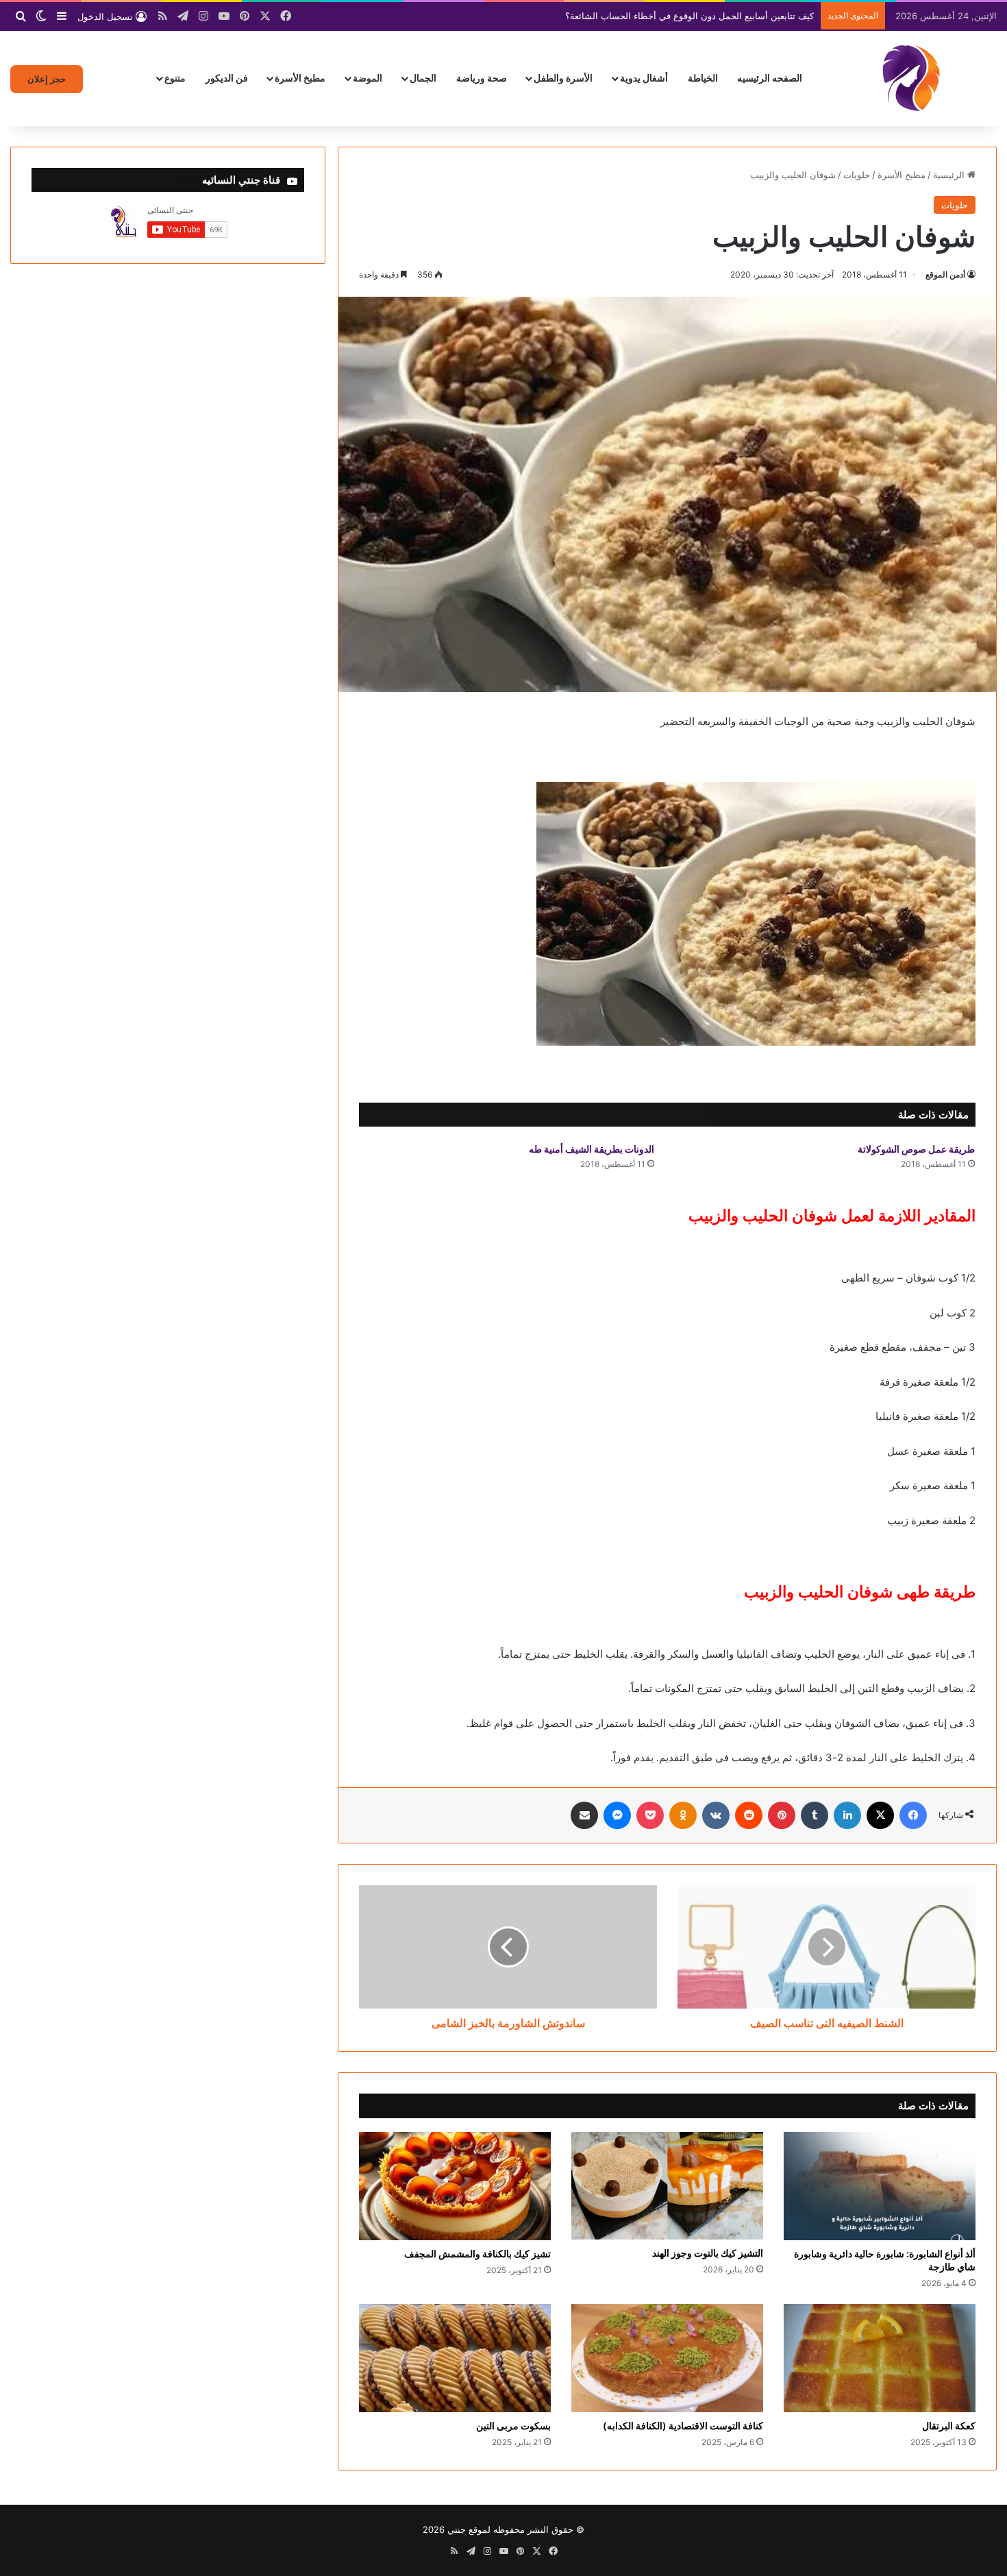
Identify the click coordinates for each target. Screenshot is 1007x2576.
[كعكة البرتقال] (880, 2358)
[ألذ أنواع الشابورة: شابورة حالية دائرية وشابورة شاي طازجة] (880, 2186)
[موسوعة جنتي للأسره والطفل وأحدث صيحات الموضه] (911, 78)
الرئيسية (950, 175)
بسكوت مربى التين (513, 2426)
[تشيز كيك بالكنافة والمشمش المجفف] (455, 2186)
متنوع (175, 78)
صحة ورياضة (482, 78)
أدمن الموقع (945, 274)
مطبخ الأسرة (300, 78)
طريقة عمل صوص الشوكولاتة (916, 1149)
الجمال (423, 78)
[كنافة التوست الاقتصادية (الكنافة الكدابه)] (667, 2358)
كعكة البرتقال (949, 2426)
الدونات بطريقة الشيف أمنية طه (592, 1149)
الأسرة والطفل (563, 78)
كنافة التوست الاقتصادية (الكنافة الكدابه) (683, 2426)
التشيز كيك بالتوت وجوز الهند (708, 2253)
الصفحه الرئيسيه (770, 78)
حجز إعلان (47, 79)
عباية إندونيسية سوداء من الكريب (750, 16)
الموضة (368, 78)
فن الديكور (227, 78)
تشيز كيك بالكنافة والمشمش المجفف (477, 2254)
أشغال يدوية (644, 78)
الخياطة (703, 78)
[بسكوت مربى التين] (455, 2358)
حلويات (857, 175)
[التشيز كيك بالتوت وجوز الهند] (667, 2186)
